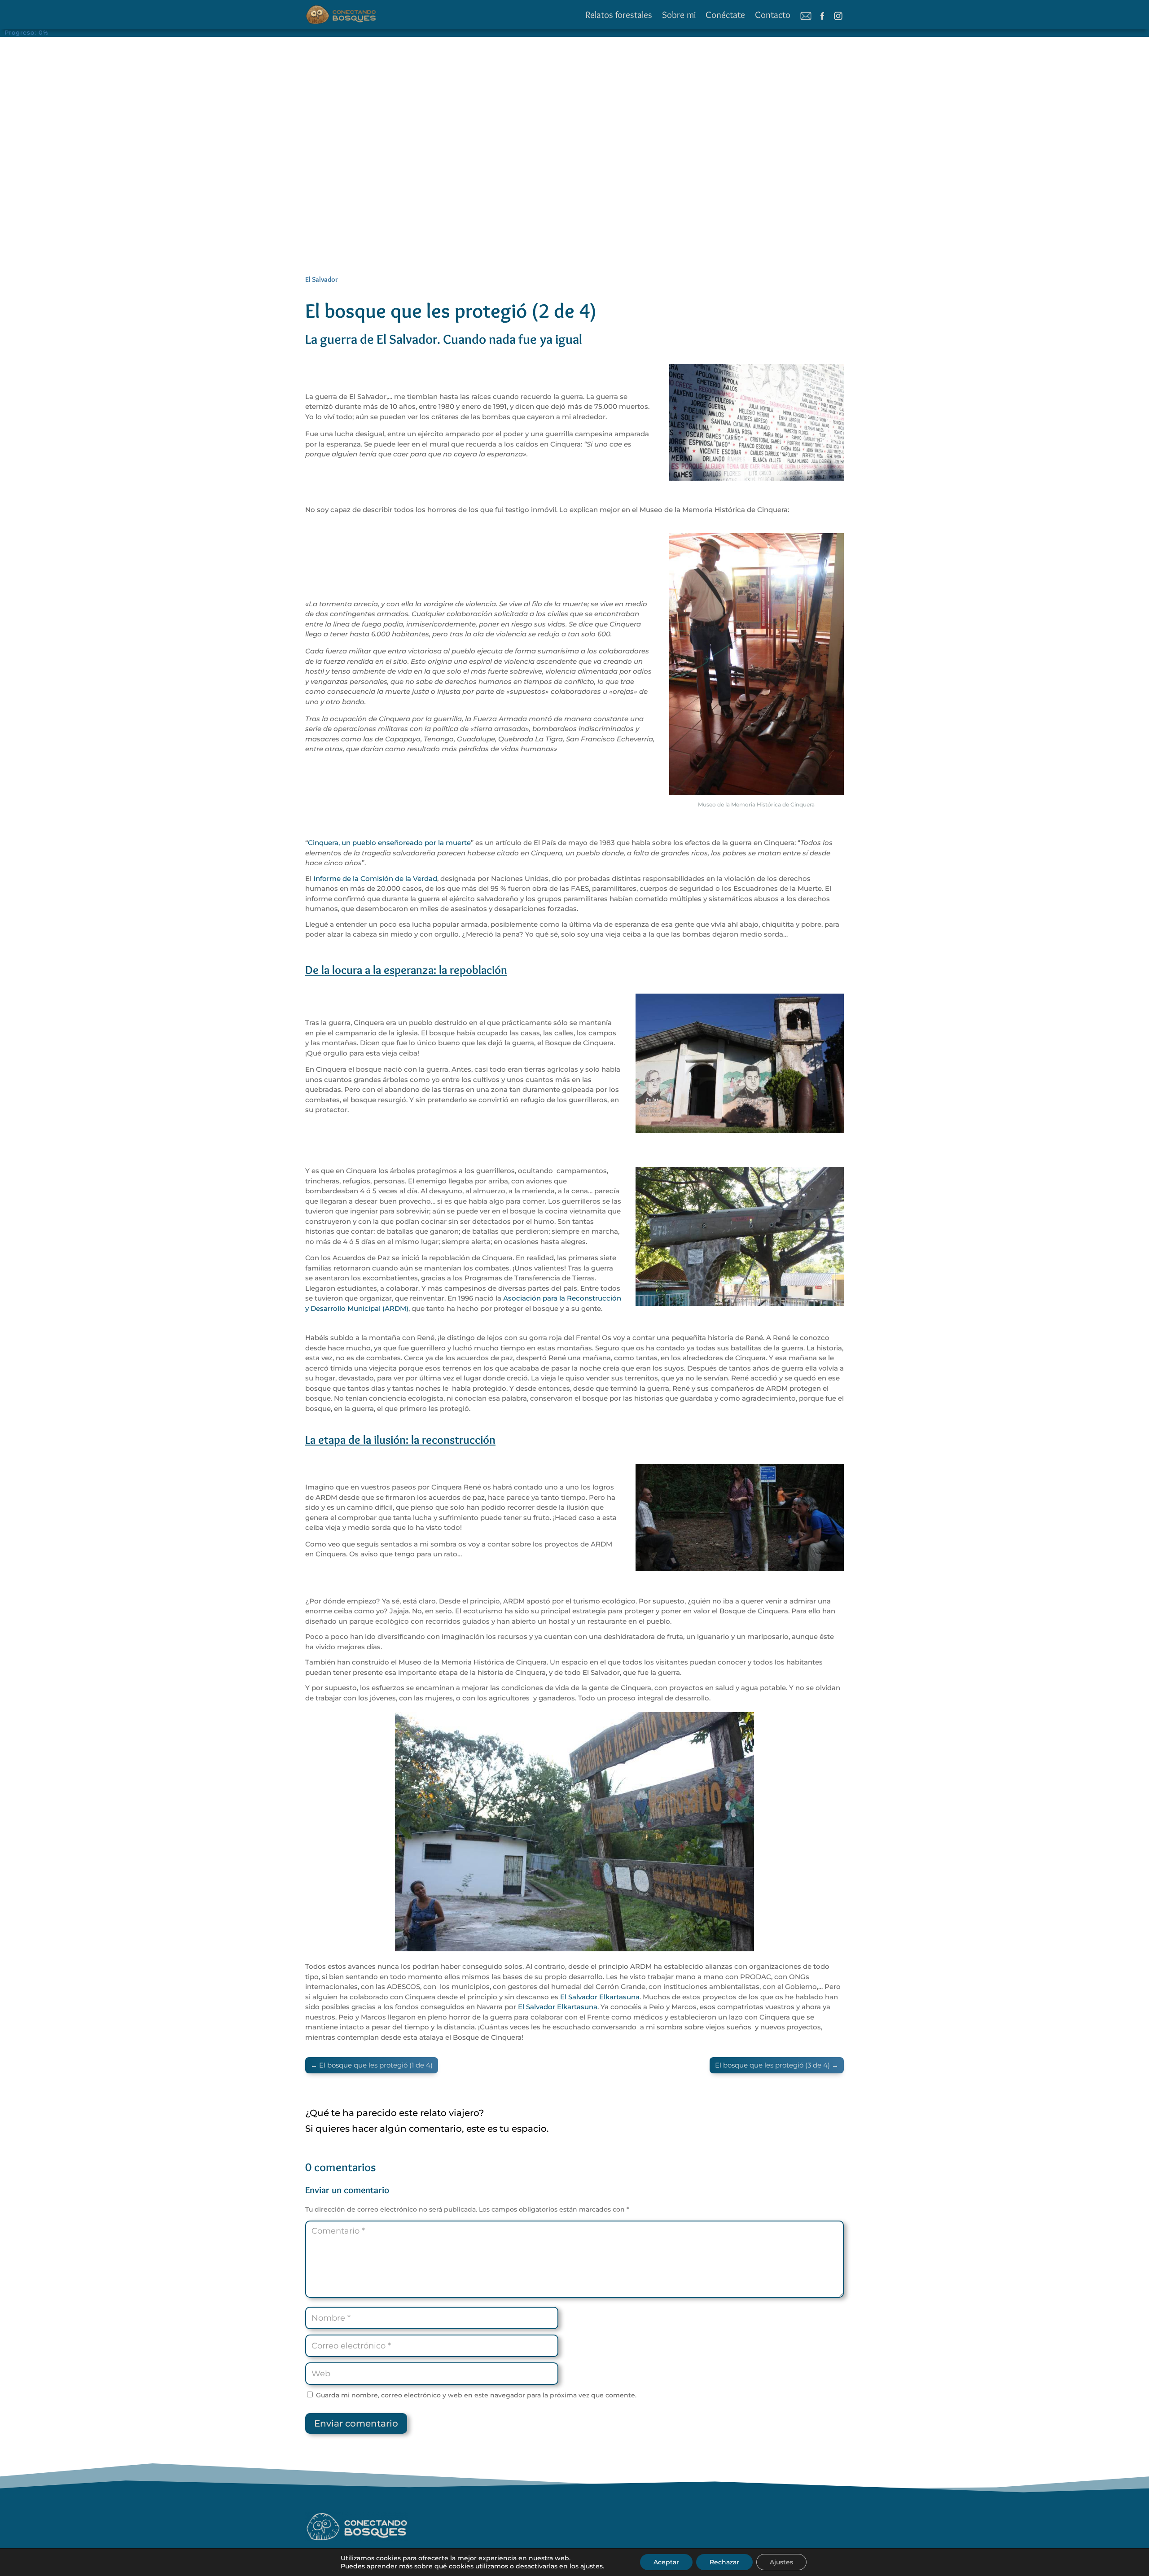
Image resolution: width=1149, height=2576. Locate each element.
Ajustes (781, 2562)
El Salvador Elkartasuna (600, 1997)
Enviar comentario (356, 2423)
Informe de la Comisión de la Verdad (375, 878)
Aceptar (666, 2562)
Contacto (773, 15)
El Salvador (322, 279)
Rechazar (724, 2562)
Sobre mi (679, 15)
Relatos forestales (619, 15)
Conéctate (725, 15)
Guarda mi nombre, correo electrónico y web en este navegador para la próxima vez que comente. (476, 2395)
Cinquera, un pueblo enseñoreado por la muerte (389, 843)
